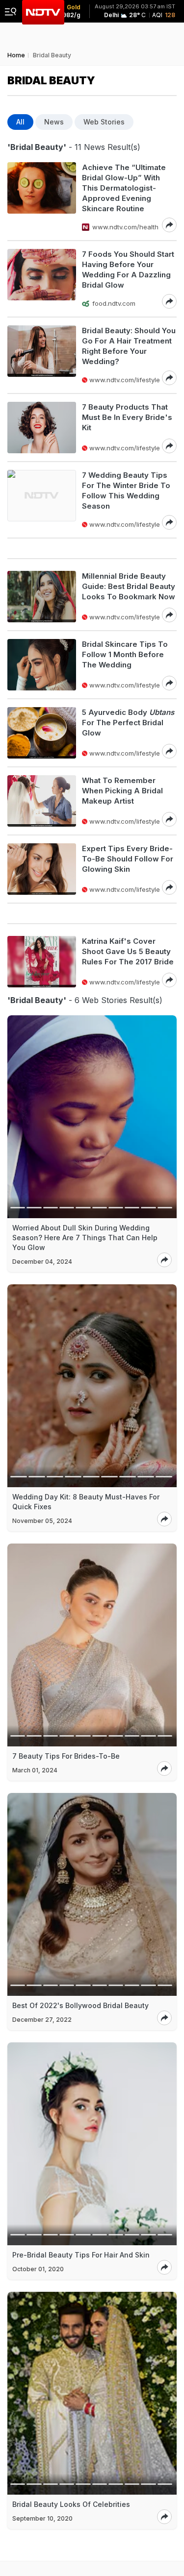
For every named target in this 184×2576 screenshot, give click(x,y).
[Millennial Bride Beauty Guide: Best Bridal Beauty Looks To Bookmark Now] (42, 597)
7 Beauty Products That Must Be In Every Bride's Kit (127, 417)
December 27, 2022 (42, 2020)
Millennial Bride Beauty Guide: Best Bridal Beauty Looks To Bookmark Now (129, 586)
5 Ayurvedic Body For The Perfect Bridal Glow (128, 723)
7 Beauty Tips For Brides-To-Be (66, 1756)
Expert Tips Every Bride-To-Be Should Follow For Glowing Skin (128, 859)
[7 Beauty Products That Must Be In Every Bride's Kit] (42, 428)
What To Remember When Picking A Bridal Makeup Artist (122, 791)
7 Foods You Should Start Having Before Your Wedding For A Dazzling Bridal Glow (128, 270)
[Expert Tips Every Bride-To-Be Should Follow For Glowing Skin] (42, 869)
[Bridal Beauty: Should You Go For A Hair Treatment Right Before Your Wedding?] (42, 355)
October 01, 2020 (38, 2269)
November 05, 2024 (42, 1521)
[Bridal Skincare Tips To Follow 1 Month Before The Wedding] (42, 665)
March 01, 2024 (35, 1770)
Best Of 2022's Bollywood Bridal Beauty (80, 2005)
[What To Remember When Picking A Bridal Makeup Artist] (42, 801)
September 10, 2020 (42, 2518)
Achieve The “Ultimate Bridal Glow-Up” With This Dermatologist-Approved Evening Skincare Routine (124, 188)
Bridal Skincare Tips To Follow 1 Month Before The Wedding (125, 654)
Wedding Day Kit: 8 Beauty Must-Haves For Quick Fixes (86, 1502)
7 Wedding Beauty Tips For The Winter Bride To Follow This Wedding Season (126, 491)
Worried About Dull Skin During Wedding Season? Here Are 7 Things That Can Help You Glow (85, 1238)
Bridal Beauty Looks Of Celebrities (71, 2504)
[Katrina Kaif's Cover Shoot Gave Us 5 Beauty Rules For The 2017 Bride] (42, 962)
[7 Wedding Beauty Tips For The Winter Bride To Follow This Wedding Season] (42, 500)
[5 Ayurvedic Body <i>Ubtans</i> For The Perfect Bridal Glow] (42, 733)
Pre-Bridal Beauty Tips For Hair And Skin (81, 2255)
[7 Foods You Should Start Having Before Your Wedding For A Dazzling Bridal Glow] (42, 279)
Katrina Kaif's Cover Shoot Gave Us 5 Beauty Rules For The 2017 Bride (128, 951)
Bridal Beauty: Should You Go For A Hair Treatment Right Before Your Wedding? (129, 346)
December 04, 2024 (42, 1262)
